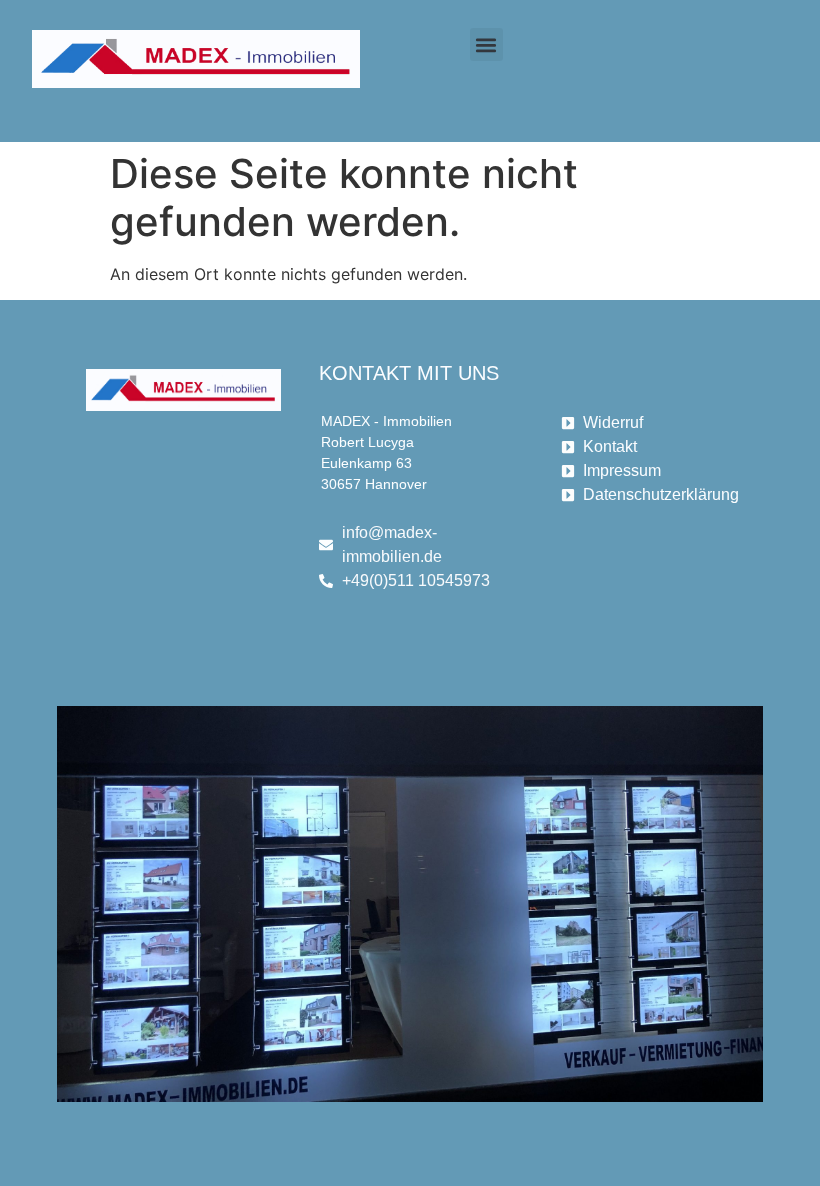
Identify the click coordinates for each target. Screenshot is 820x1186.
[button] (486, 44)
